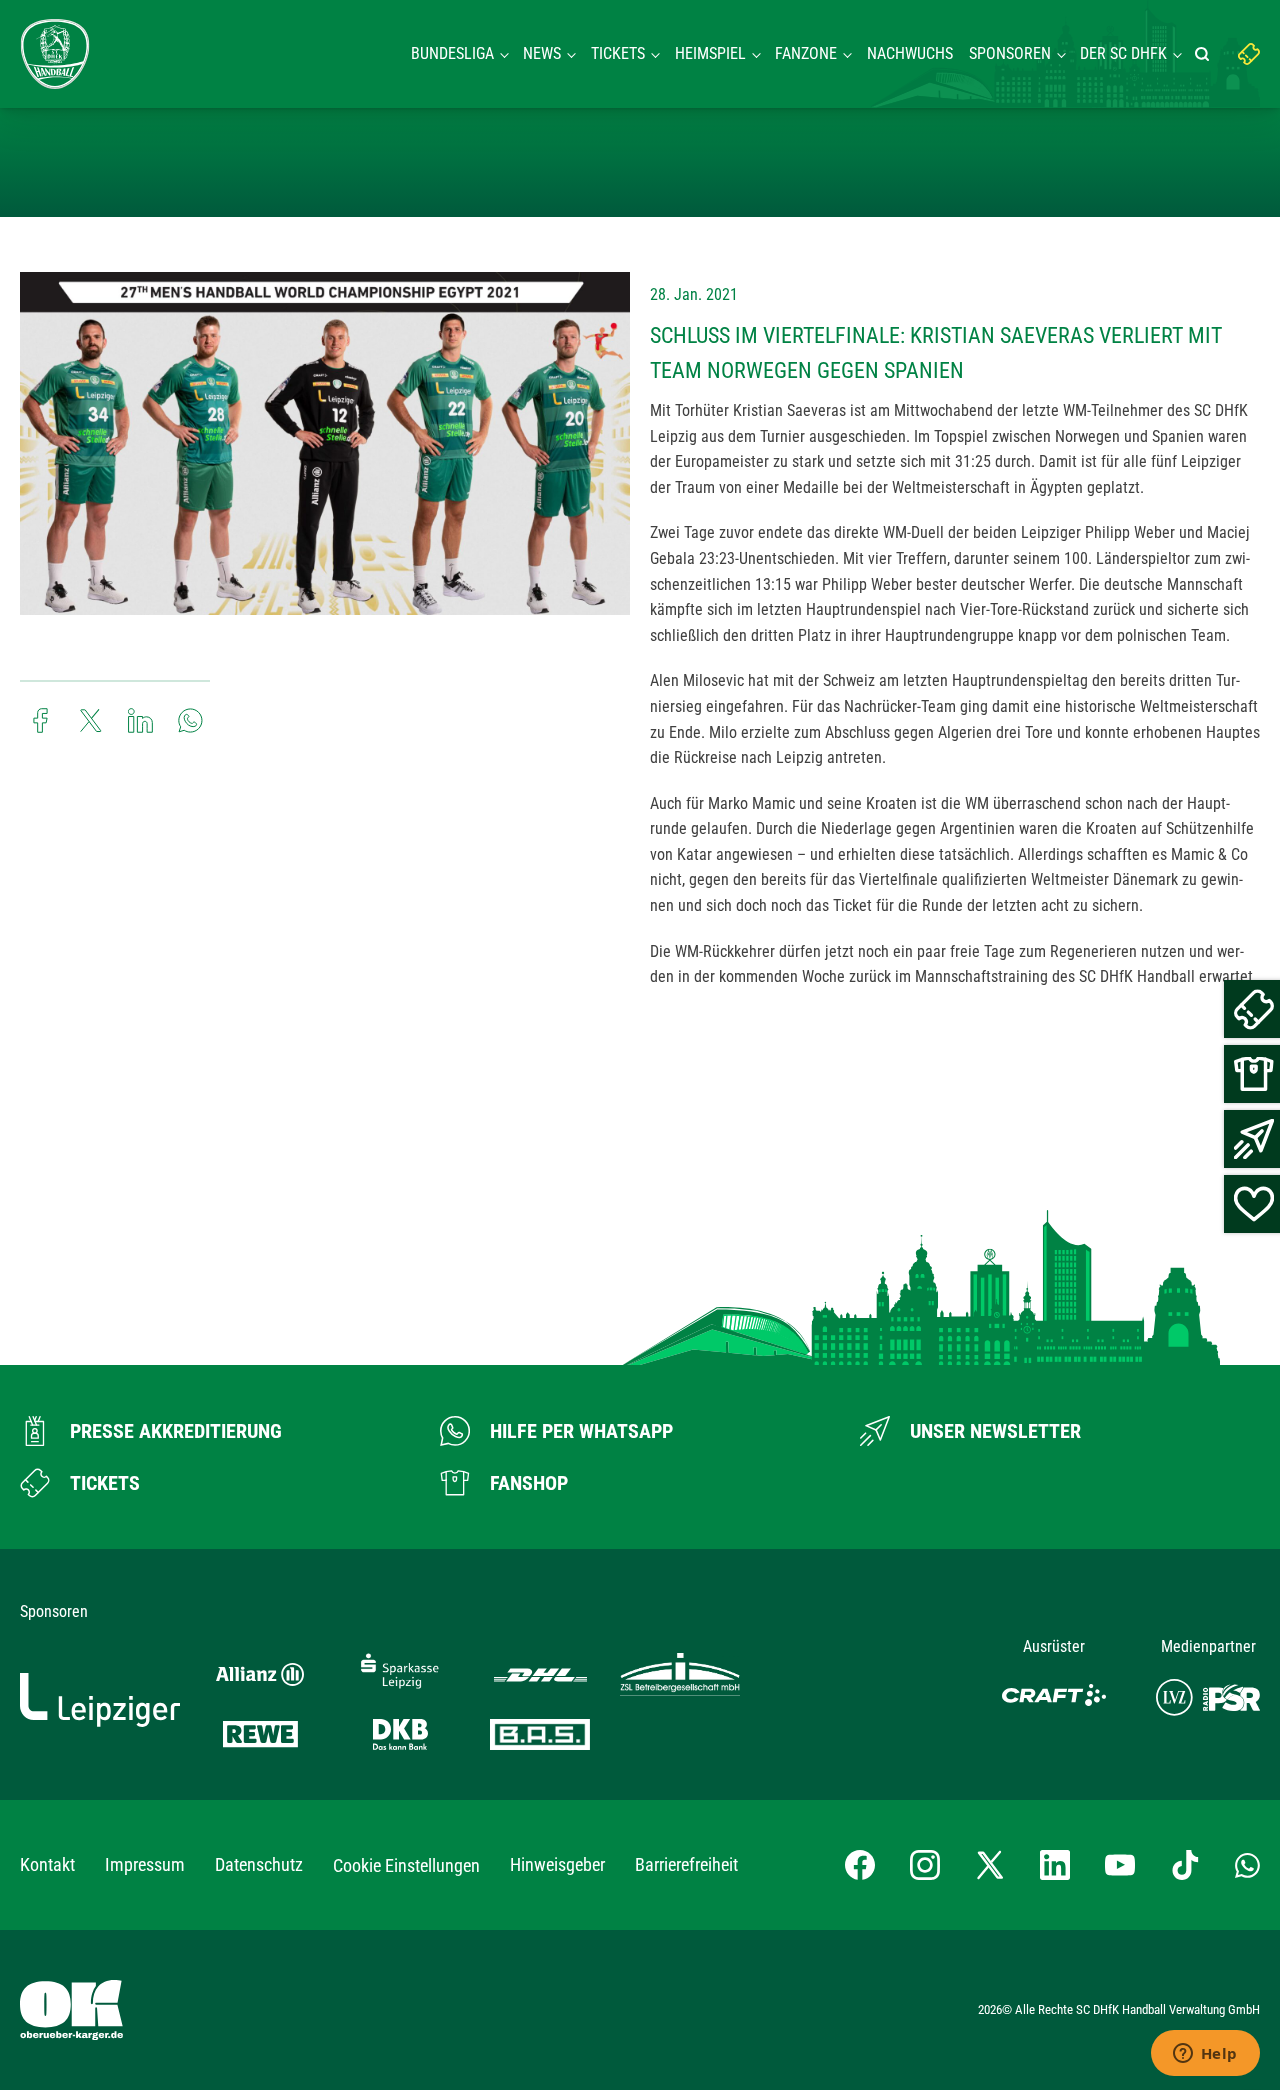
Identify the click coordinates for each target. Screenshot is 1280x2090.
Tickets (618, 53)
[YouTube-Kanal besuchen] (1120, 1865)
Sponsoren (1010, 53)
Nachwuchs (910, 53)
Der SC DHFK (1123, 53)
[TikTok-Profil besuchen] (1185, 1865)
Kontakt (47, 1864)
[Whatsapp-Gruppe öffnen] (1247, 1865)
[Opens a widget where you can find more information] (1205, 2055)
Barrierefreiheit (686, 1864)
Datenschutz (259, 1864)
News (542, 53)
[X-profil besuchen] (990, 1865)
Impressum (145, 1864)
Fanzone (806, 53)
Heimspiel (710, 53)
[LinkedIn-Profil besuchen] (1055, 1865)
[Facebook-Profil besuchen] (860, 1865)
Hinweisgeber (557, 1864)
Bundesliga (452, 53)
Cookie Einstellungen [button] (406, 1865)
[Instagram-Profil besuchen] (925, 1865)
